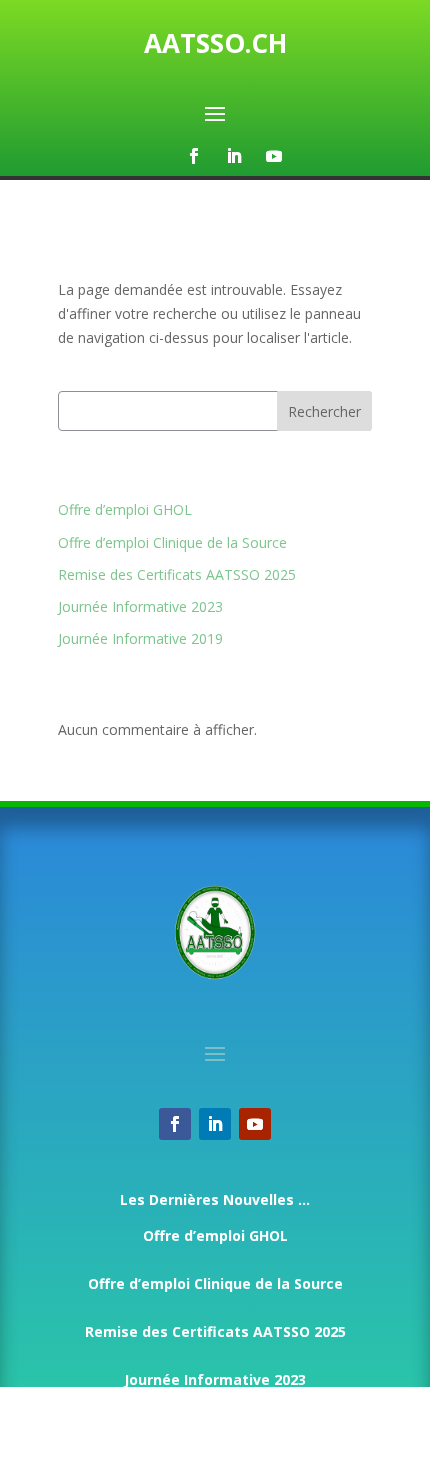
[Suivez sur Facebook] (194, 156)
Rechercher (324, 411)
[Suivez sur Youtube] (274, 156)
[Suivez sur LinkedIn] (234, 156)
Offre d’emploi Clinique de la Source (172, 542)
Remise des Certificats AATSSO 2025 (177, 574)
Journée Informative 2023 (140, 606)
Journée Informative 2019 (140, 638)
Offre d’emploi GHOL (125, 509)
